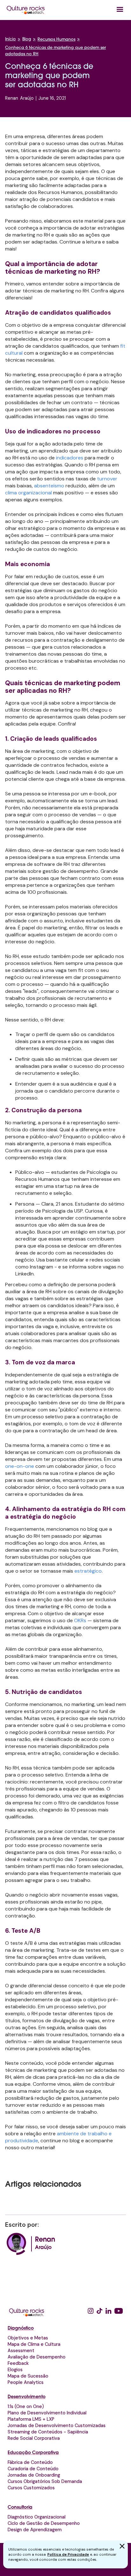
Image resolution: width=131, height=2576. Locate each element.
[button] (120, 10)
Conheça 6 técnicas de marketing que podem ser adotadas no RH (55, 51)
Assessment (21, 2351)
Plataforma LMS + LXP (31, 2419)
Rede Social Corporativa (34, 2438)
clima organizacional (28, 493)
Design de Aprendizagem (35, 2530)
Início (10, 39)
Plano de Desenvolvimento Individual (47, 2413)
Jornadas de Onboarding (34, 2475)
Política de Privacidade (68, 2554)
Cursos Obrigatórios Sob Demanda (45, 2481)
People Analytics (26, 2382)
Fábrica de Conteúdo (30, 2462)
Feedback (18, 2363)
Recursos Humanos (56, 40)
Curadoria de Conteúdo (33, 2469)
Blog (27, 39)
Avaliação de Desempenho (37, 2357)
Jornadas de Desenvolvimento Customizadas (57, 2425)
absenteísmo (49, 486)
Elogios (15, 2370)
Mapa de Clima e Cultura (34, 2344)
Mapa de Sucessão (28, 2376)
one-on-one (20, 1466)
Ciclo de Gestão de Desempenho (44, 2523)
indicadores (70, 458)
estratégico (88, 1571)
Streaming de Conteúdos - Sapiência (48, 2432)
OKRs (81, 1620)
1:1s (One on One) (26, 2406)
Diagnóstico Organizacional (37, 2517)
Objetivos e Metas (28, 2338)
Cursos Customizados (31, 2488)
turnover (107, 479)
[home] (26, 10)
